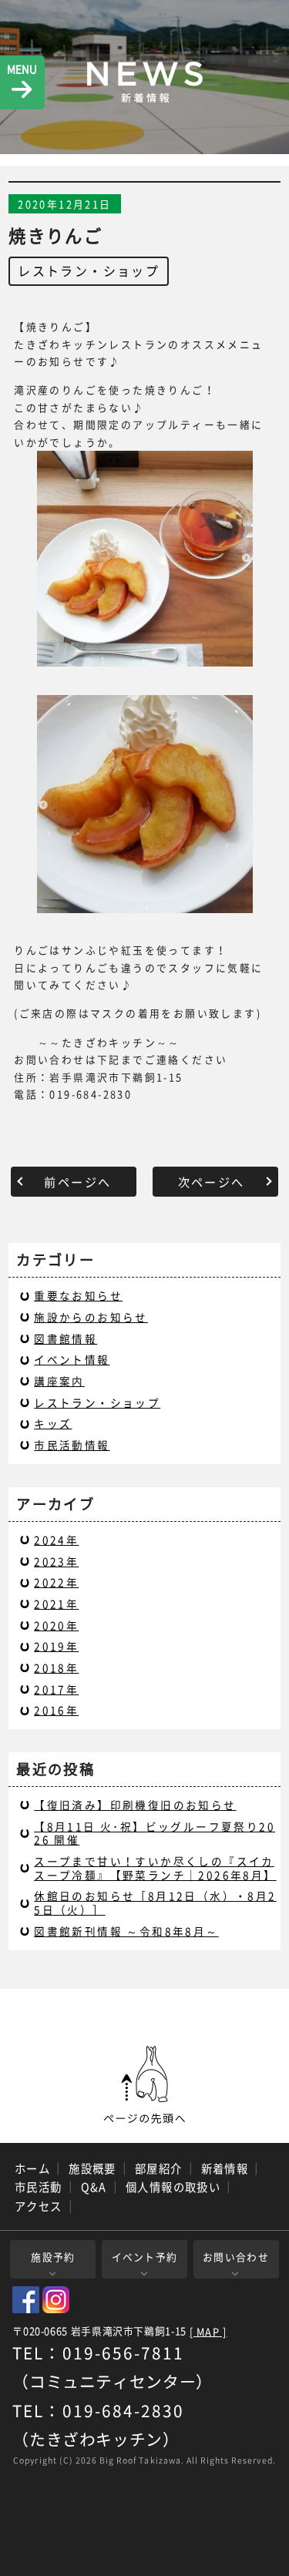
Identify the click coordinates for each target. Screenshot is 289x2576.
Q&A (94, 2187)
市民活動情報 (72, 1445)
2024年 (56, 1540)
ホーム (32, 2168)
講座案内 (59, 1381)
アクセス (39, 2206)
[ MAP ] (208, 2332)
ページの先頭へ (145, 2085)
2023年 (56, 1561)
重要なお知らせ (78, 1295)
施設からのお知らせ (91, 1317)
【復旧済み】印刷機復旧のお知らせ (135, 1805)
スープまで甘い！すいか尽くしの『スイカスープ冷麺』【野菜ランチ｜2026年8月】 (155, 1868)
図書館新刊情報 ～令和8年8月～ (126, 1931)
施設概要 (92, 2168)
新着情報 (225, 2168)
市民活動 (39, 2187)
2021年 (56, 1604)
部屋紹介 (159, 2168)
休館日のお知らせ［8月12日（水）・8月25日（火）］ (155, 1903)
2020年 (56, 1625)
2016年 (56, 1710)
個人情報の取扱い (173, 2187)
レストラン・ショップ (89, 270)
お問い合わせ (236, 2257)
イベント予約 (145, 2257)
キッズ (53, 1423)
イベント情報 (72, 1359)
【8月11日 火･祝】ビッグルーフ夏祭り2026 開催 (155, 1833)
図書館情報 (66, 1338)
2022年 (56, 1582)
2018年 (56, 1668)
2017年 (56, 1689)
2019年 (56, 1646)
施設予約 (53, 2257)
